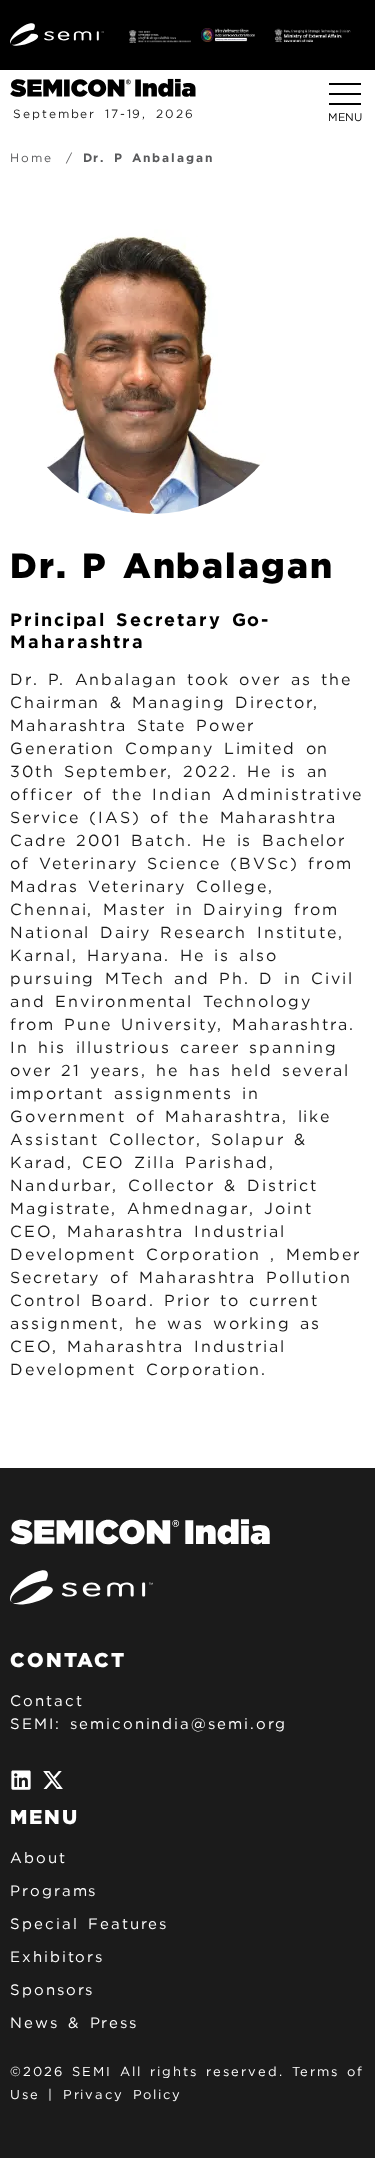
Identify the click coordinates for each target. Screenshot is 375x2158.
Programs (53, 1891)
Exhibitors (57, 1957)
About (38, 1858)
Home (31, 157)
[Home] (110, 86)
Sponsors (52, 1990)
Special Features (89, 1924)
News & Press (74, 2023)
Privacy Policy (122, 2094)
